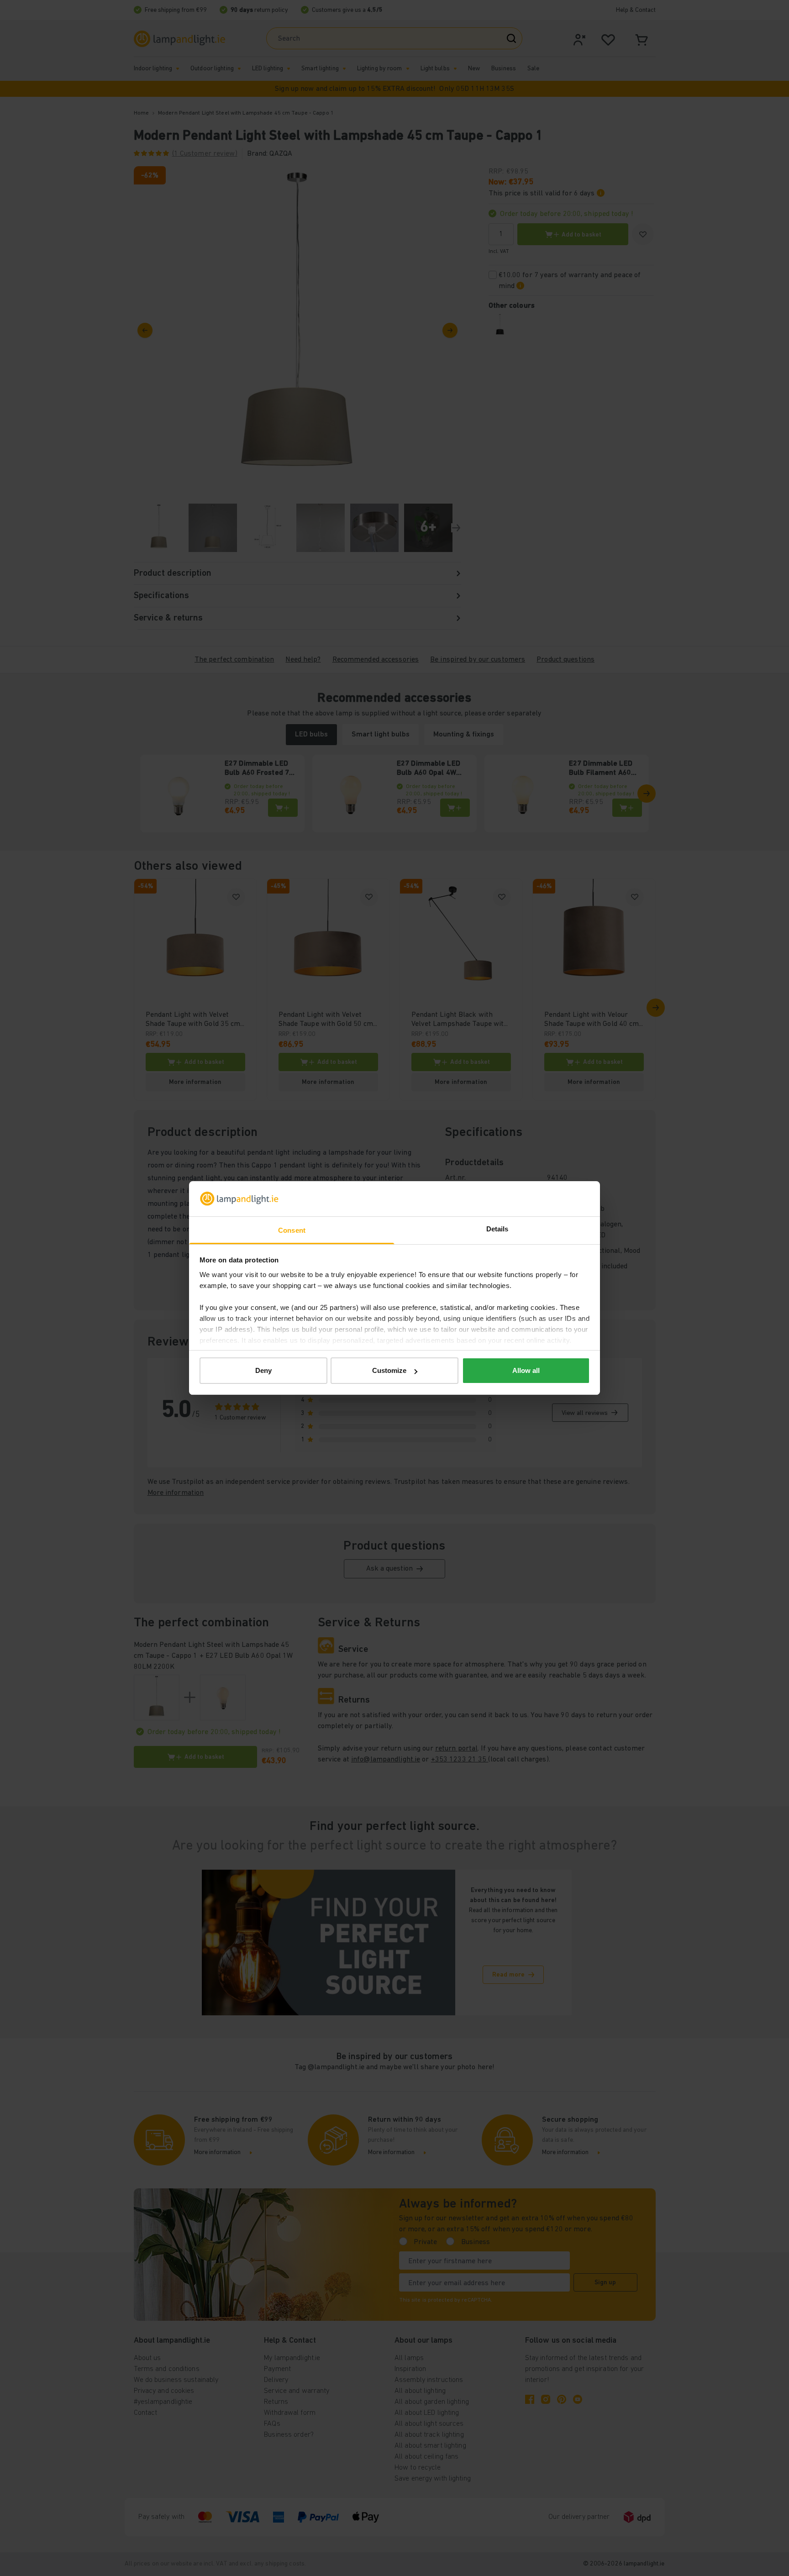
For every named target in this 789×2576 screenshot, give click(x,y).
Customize (389, 1370)
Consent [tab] (292, 1230)
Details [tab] (497, 1229)
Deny (263, 1370)
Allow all (526, 1370)
